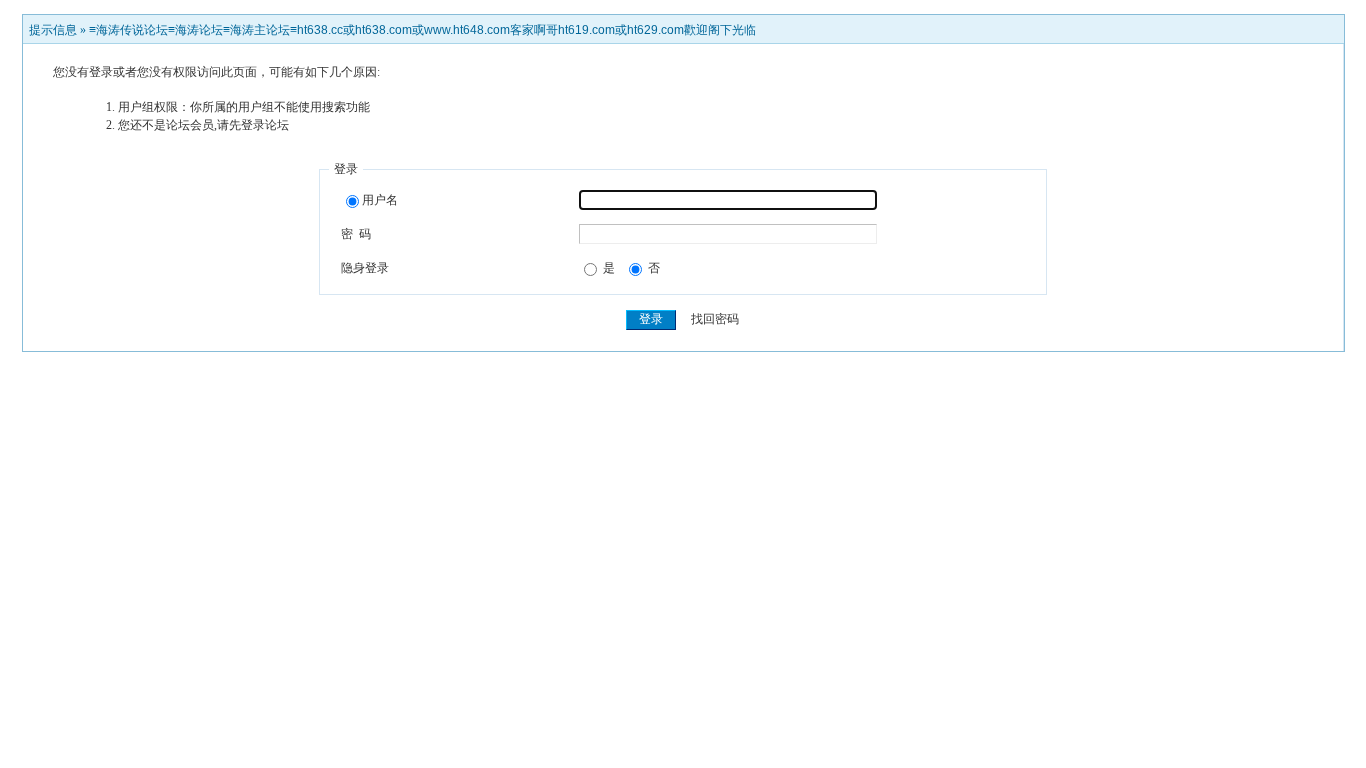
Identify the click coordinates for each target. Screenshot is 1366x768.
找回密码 (715, 319)
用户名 (380, 200)
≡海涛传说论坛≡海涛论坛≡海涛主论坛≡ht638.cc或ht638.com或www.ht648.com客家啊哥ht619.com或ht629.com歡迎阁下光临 (422, 30)
